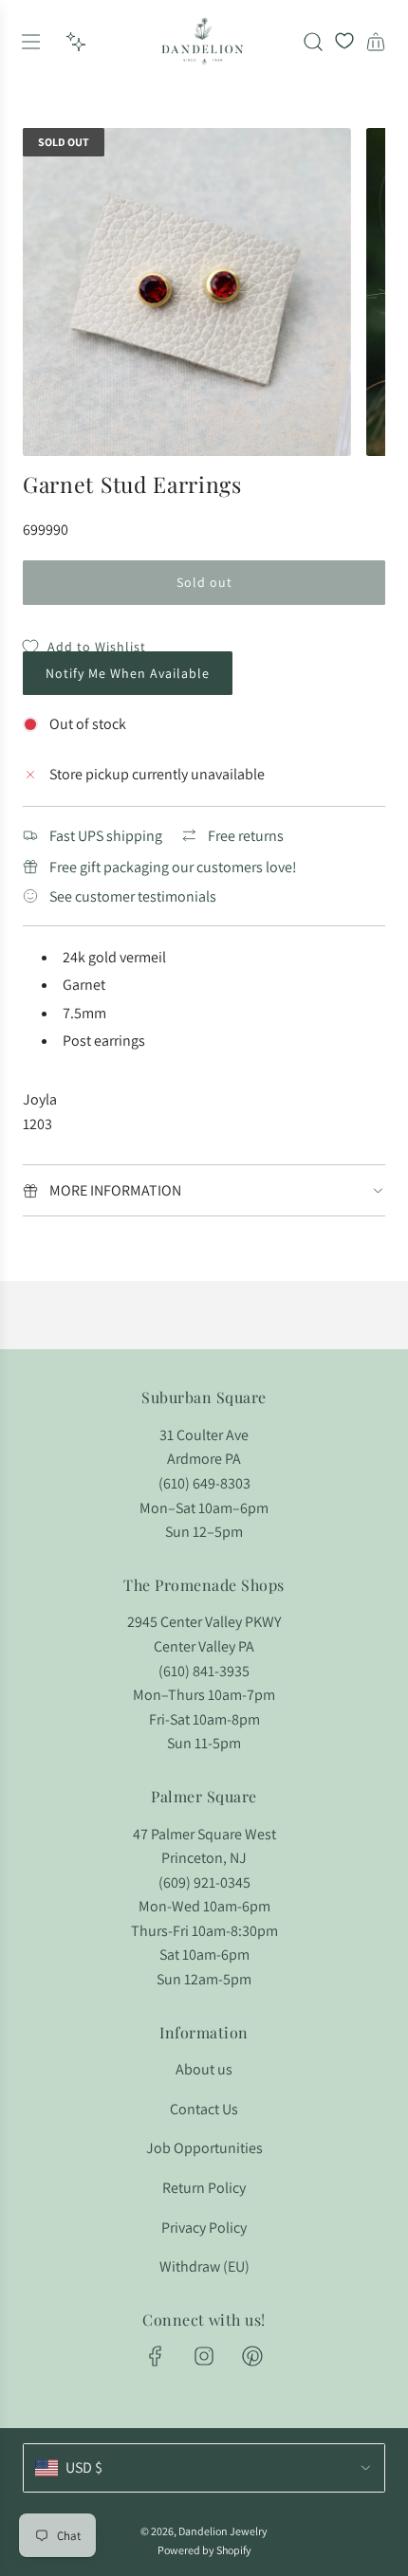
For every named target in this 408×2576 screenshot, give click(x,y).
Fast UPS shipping (106, 836)
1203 (37, 1124)
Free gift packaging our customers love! (173, 867)
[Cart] (376, 42)
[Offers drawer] (76, 42)
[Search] (313, 42)
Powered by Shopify (204, 2550)
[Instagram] (204, 2356)
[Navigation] (30, 42)
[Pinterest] (252, 2356)
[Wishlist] (344, 42)
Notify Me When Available (128, 673)
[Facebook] (156, 2356)
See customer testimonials (133, 896)
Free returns (246, 836)
